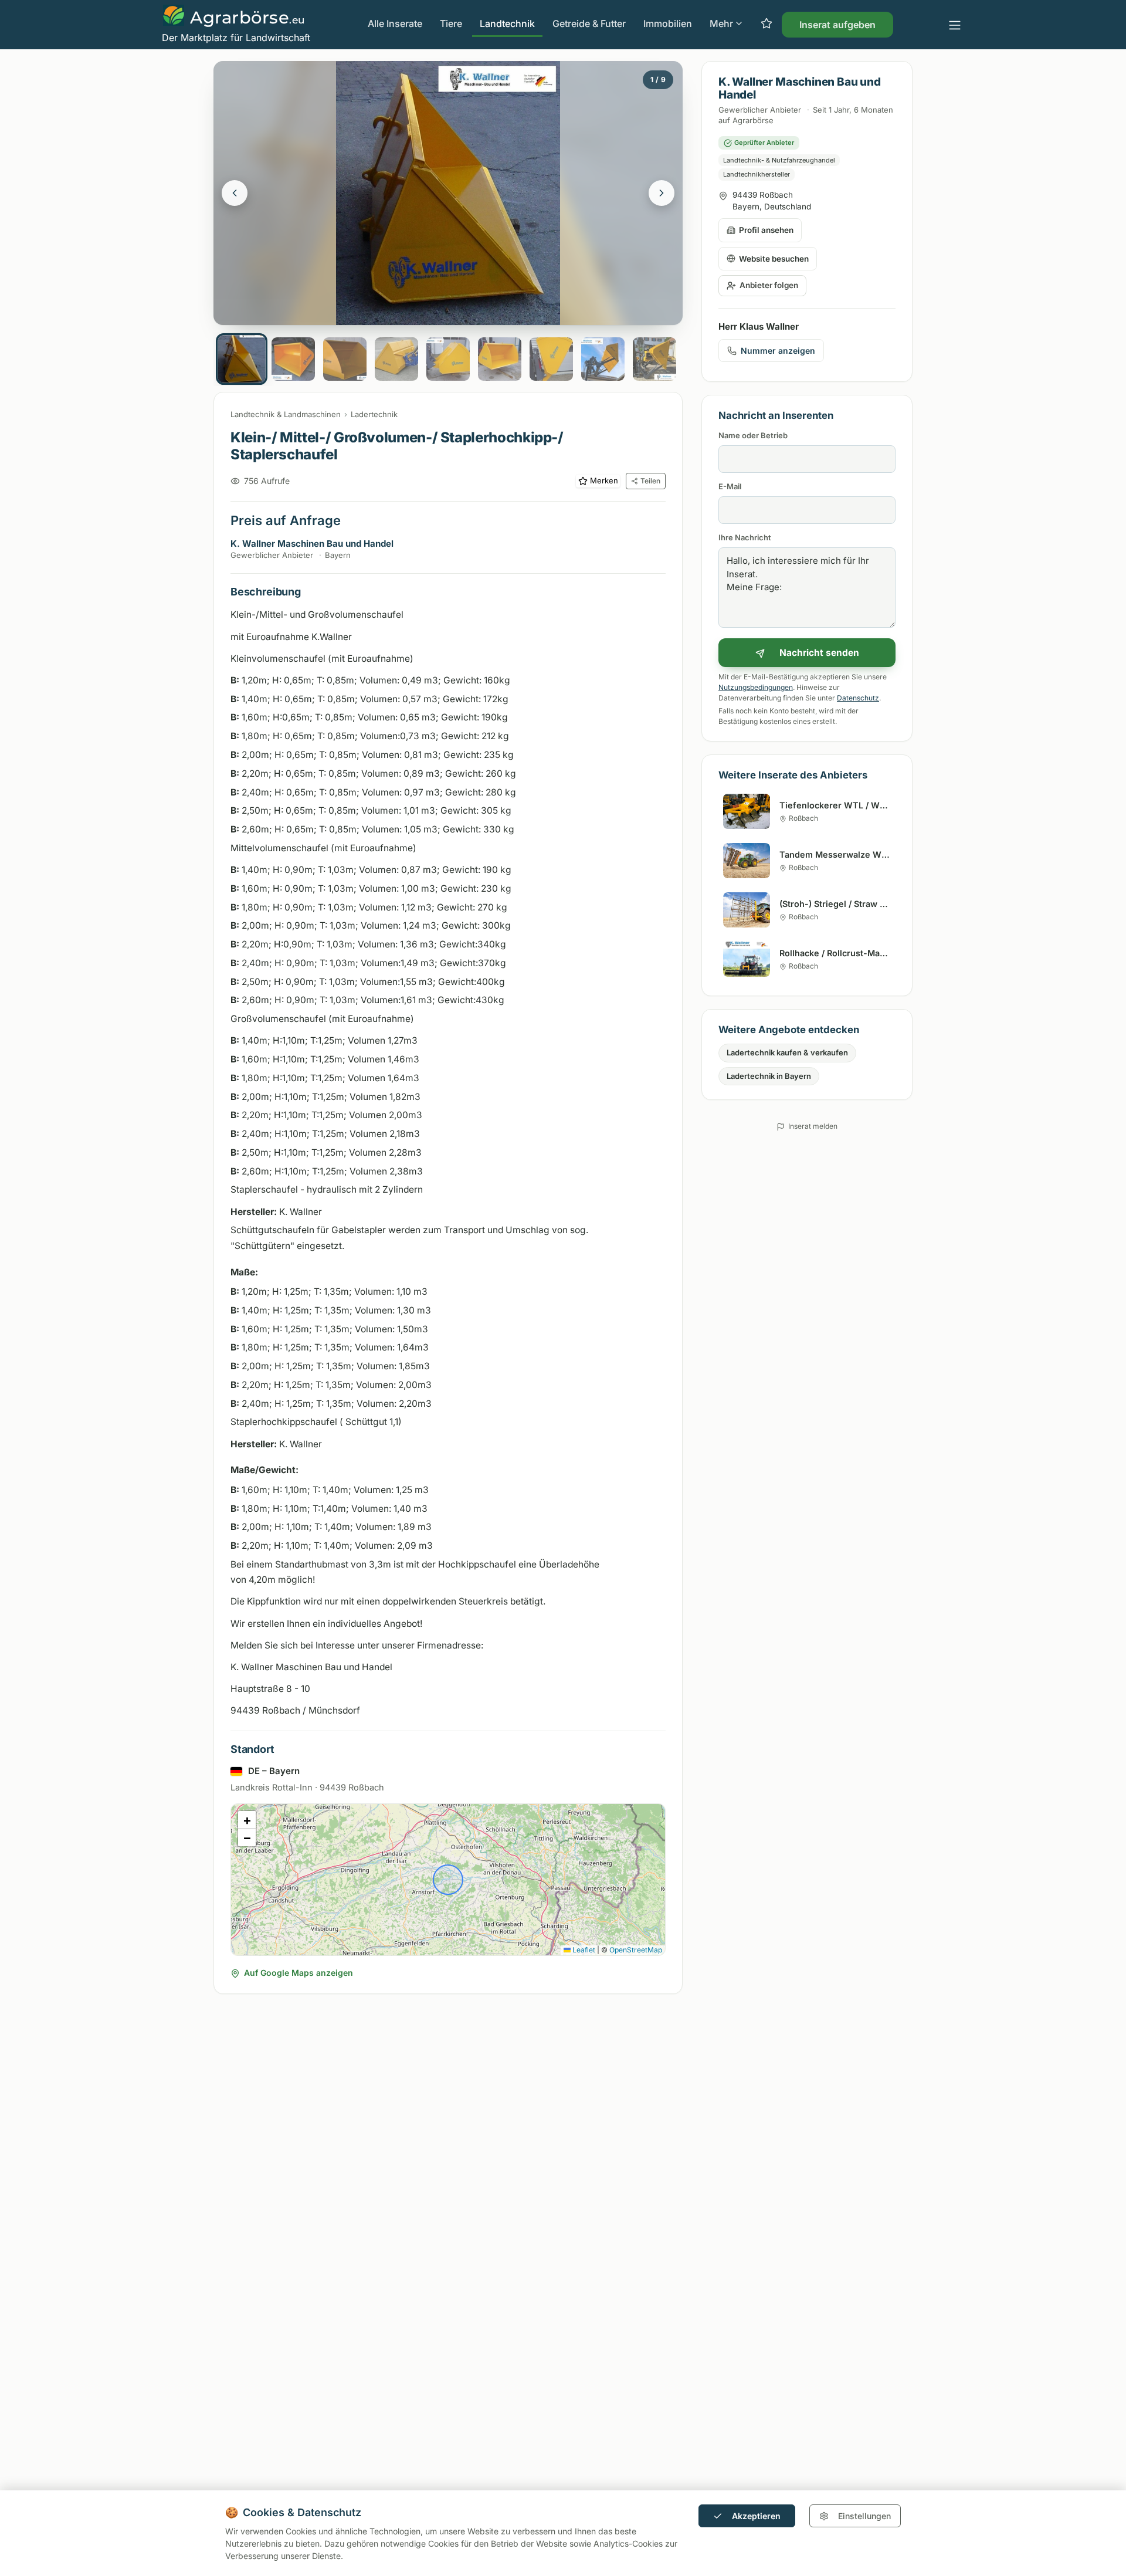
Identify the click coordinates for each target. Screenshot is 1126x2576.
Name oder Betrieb (753, 435)
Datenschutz (858, 698)
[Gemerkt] (767, 24)
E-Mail (730, 486)
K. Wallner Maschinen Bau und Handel (312, 544)
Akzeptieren (756, 2516)
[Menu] (955, 25)
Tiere (451, 23)
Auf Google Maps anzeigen (299, 1973)
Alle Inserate (395, 23)
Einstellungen (864, 2516)
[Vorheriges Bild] (235, 193)
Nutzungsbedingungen (756, 687)
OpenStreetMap (636, 1950)
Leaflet (583, 1950)
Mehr (721, 23)
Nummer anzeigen (778, 351)
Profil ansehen (766, 230)
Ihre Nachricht (745, 537)
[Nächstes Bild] (662, 193)
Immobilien (668, 23)
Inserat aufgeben (837, 25)
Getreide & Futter (589, 23)
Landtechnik (507, 23)
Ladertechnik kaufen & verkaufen (787, 1052)
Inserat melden (813, 1126)
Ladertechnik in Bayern (769, 1076)
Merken (604, 480)
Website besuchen (774, 259)
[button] (247, 1820)
